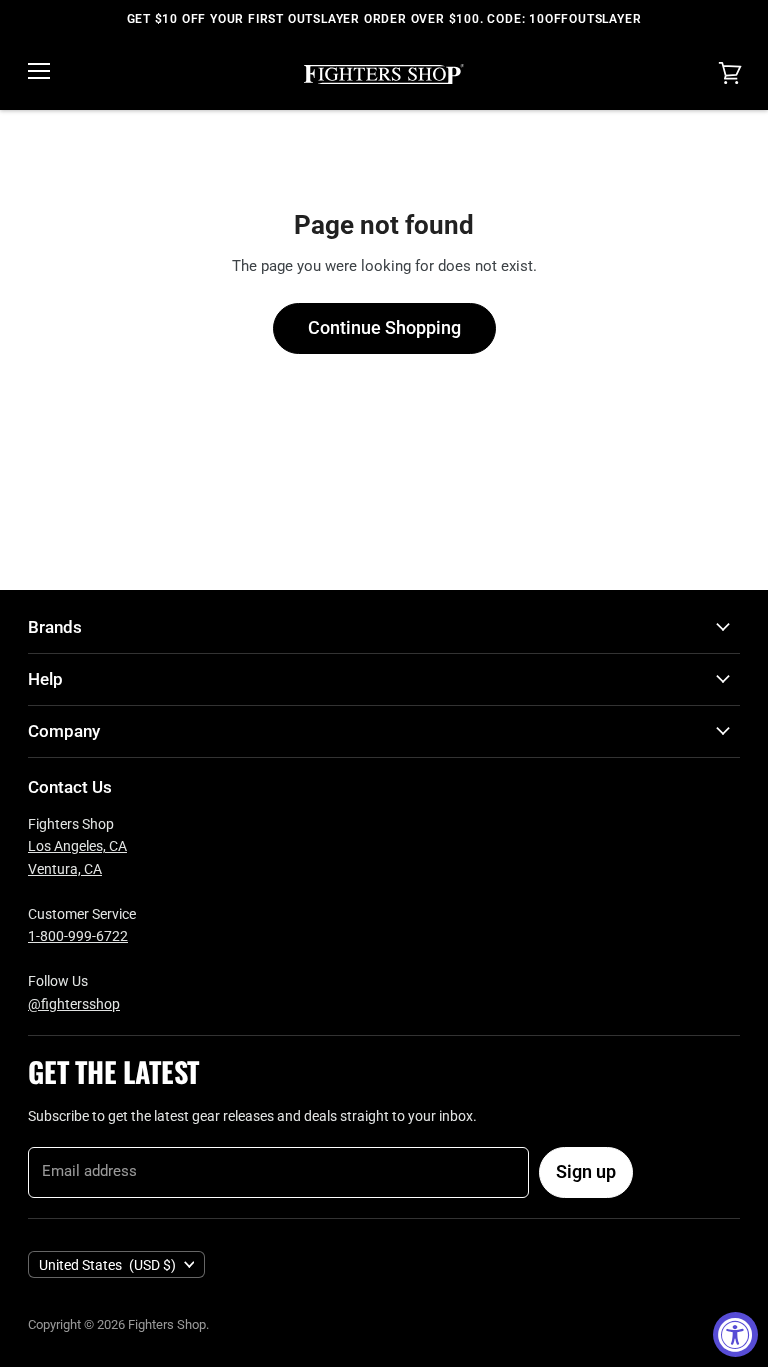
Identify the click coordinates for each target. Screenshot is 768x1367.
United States (107, 1265)
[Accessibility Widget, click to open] (735, 1334)
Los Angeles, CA (77, 846)
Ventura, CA (65, 869)
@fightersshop (74, 1004)
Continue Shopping (384, 328)
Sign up (586, 1172)
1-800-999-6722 (78, 936)
